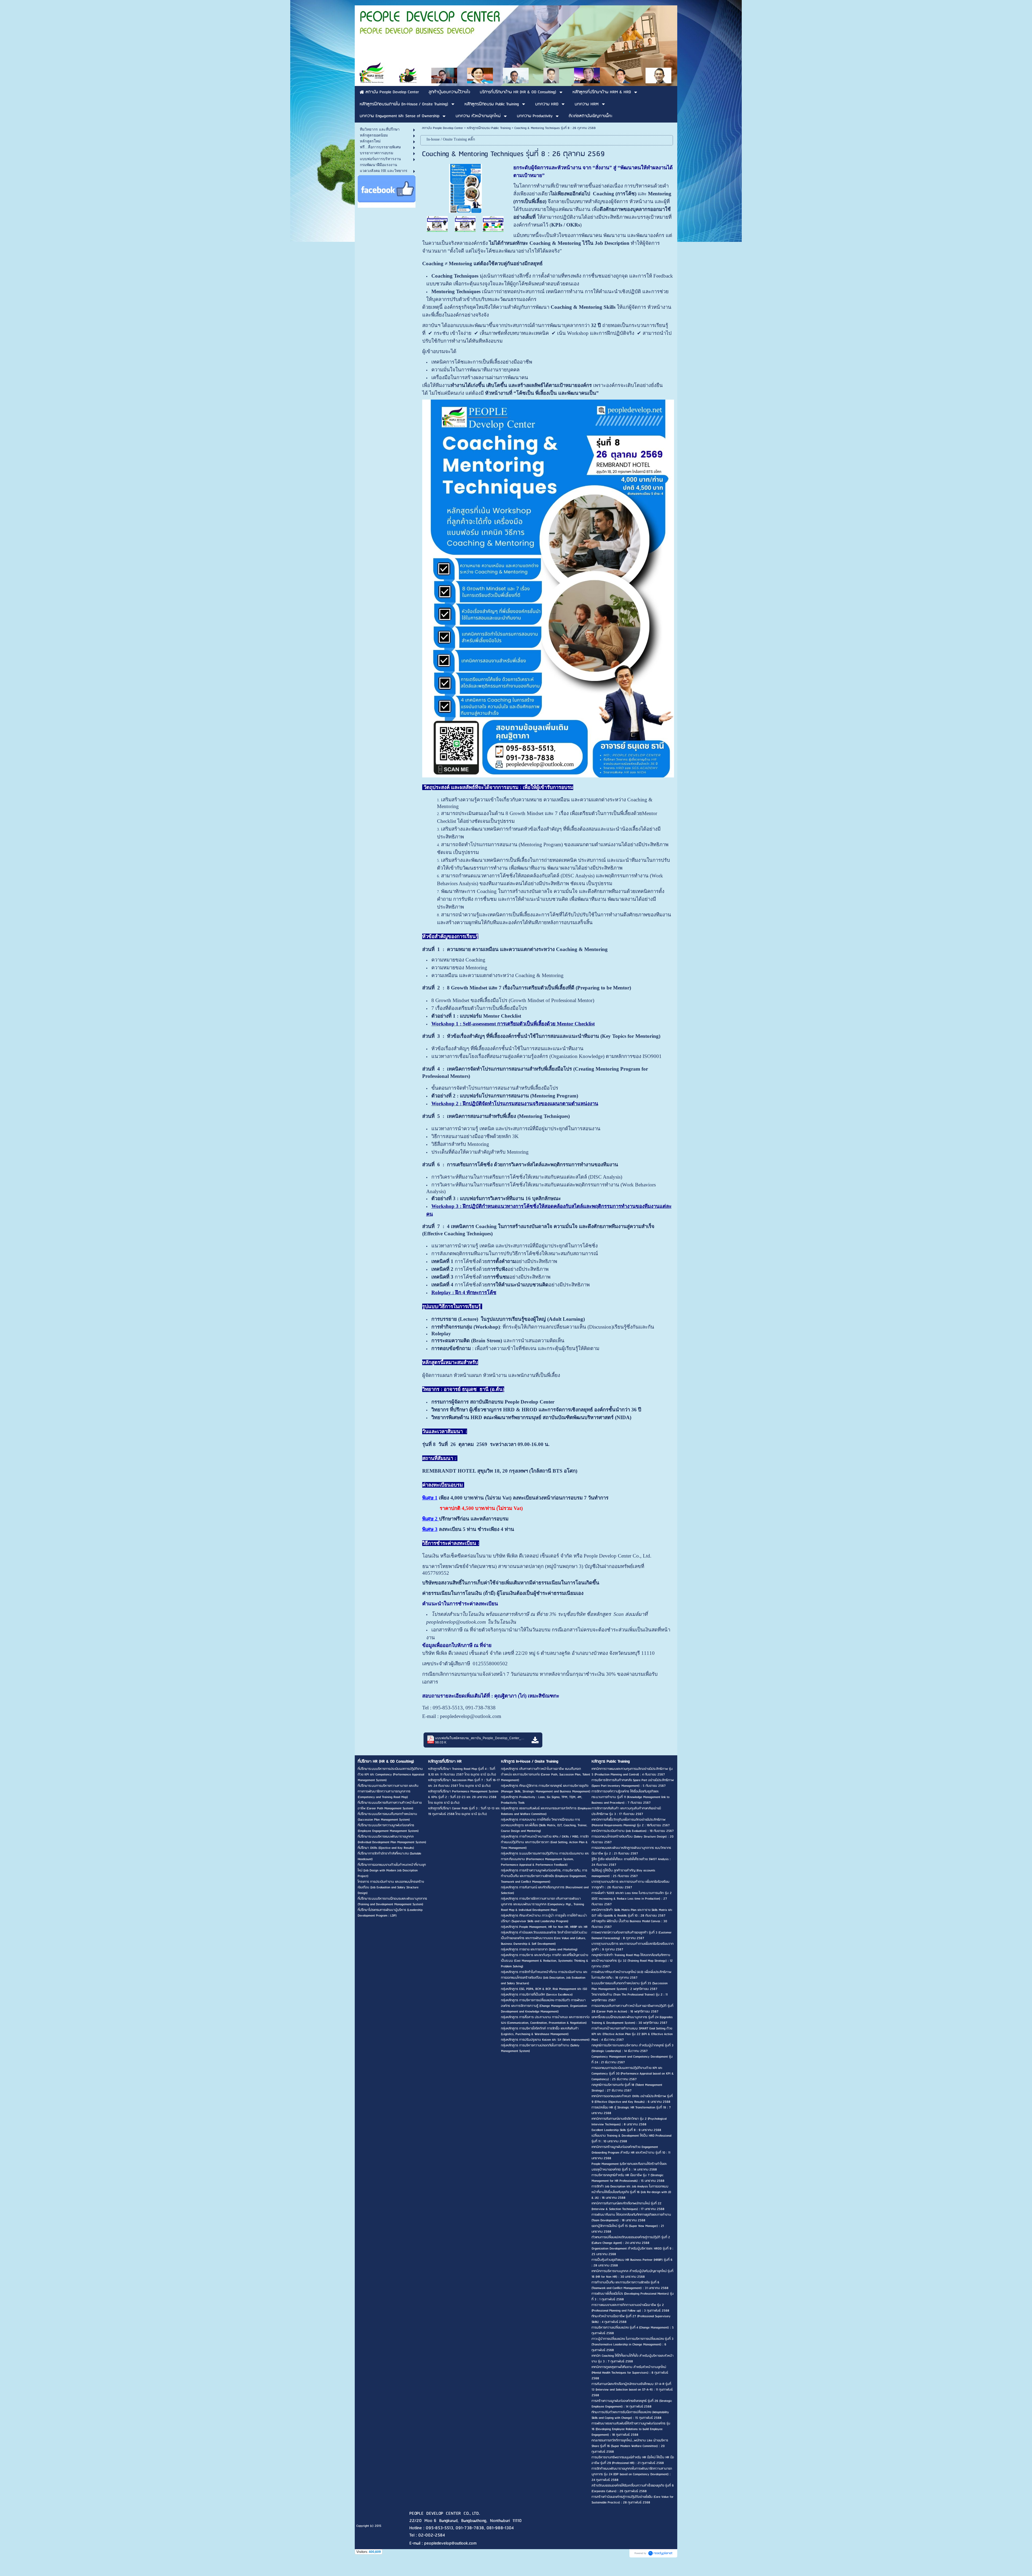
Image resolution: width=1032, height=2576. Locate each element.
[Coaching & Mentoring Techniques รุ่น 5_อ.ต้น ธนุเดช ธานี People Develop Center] (493, 224)
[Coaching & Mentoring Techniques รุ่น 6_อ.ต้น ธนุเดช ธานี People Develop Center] (465, 224)
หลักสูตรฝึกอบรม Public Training (489, 128)
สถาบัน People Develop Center (442, 128)
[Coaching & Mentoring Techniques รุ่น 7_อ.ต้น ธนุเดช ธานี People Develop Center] (437, 224)
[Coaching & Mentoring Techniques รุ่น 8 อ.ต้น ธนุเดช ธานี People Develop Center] (465, 187)
